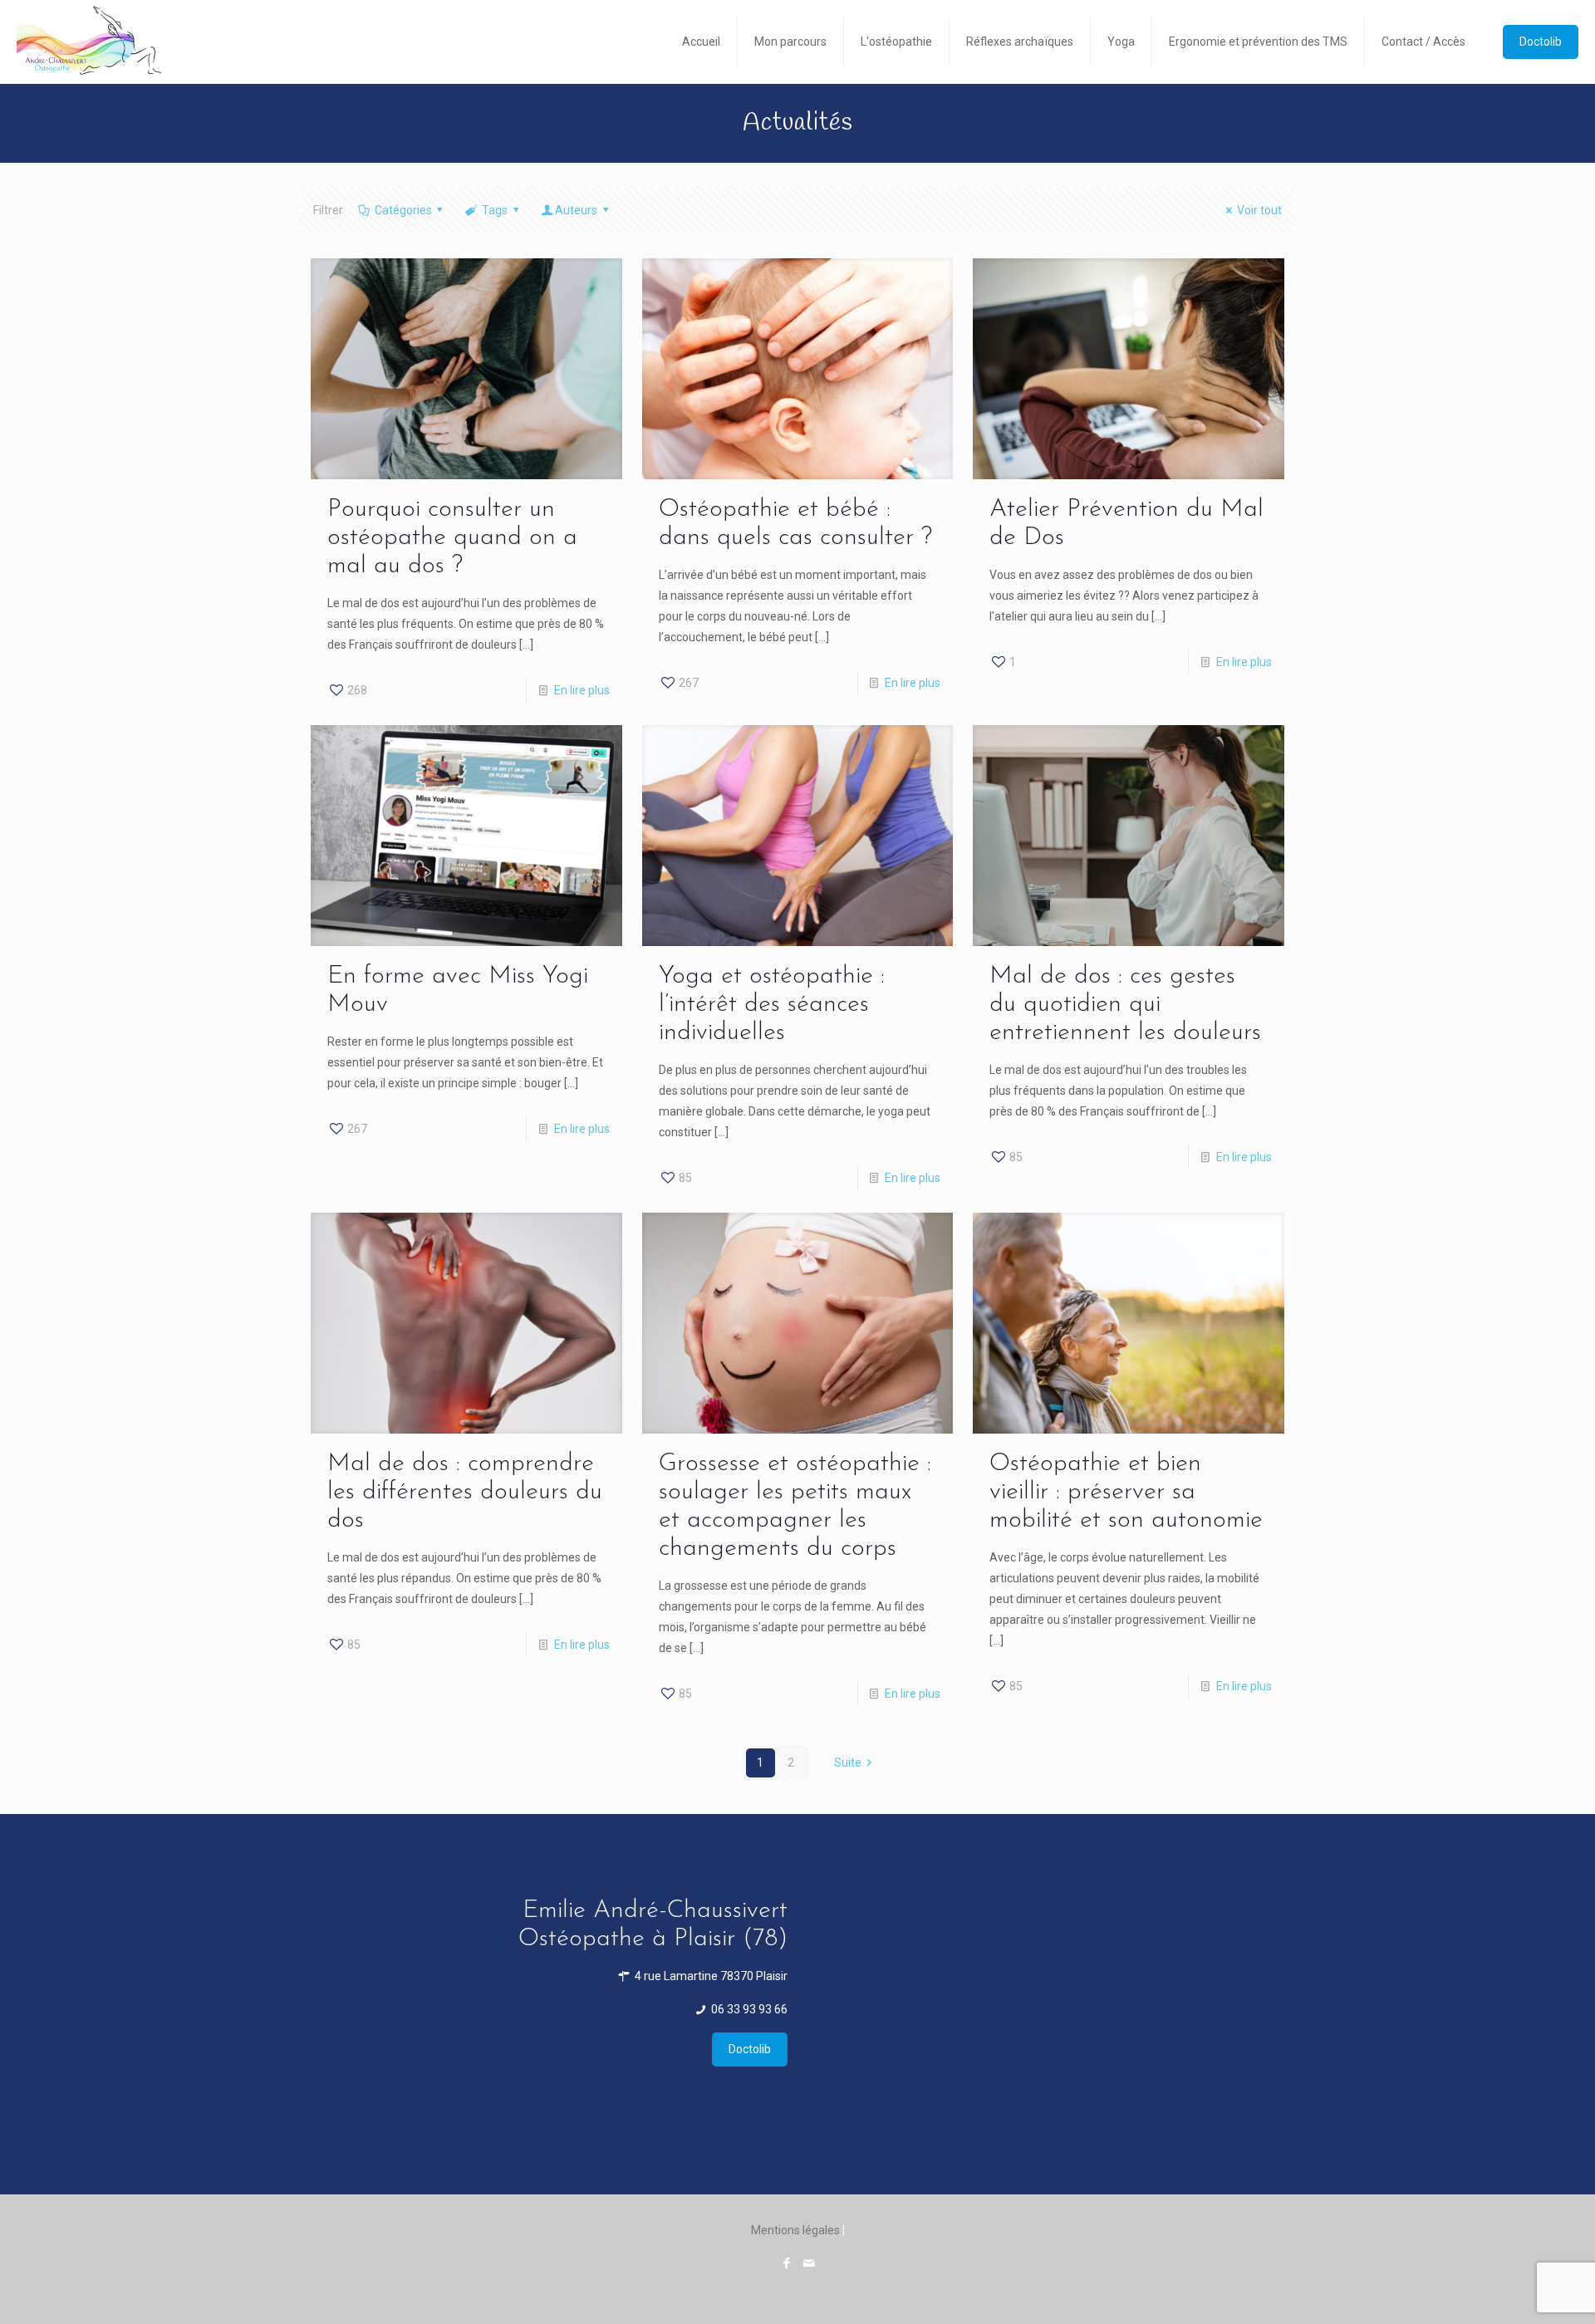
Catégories (403, 210)
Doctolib (1541, 42)
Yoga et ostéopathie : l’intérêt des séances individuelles (772, 1005)
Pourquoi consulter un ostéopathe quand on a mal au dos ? (452, 538)
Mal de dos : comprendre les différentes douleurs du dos (465, 1492)
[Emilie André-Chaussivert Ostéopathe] (89, 42)
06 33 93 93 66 (748, 2009)
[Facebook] (786, 2263)
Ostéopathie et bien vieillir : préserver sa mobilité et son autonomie (1126, 1492)
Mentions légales (795, 2230)
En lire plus (582, 690)
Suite (848, 1763)
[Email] (809, 2263)
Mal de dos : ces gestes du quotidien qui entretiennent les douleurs (1125, 1005)
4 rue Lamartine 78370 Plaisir (710, 1976)
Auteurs (576, 210)
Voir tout (1259, 210)
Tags (495, 210)
